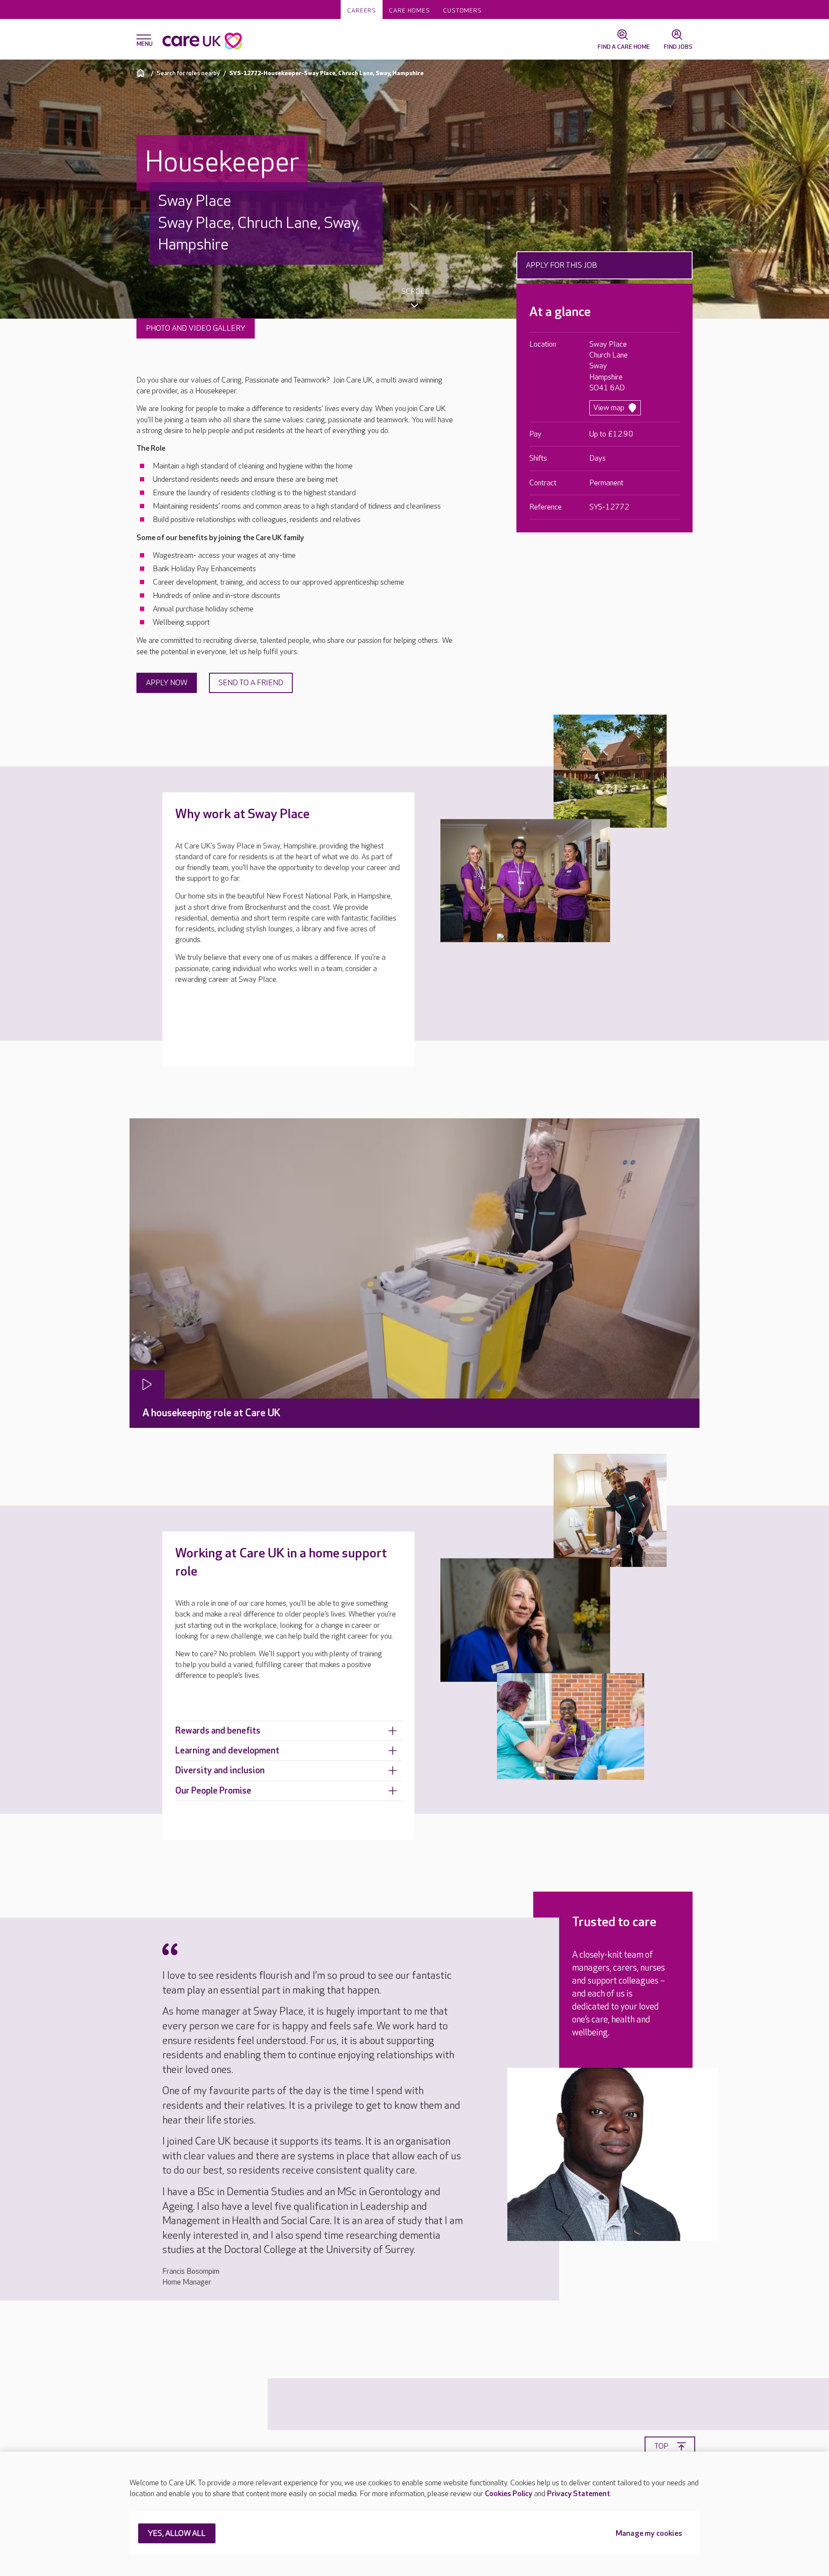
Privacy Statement (579, 2494)
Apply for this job (562, 265)
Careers (362, 11)
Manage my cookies (649, 2534)
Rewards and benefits (218, 1731)
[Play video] (147, 1384)
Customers (462, 11)
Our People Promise (213, 1791)
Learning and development (227, 1751)
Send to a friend (251, 683)
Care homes (410, 11)
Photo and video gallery (196, 328)
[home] (142, 73)
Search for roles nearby (188, 73)
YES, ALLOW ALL (177, 2534)
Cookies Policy (509, 2494)
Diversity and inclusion (220, 1771)
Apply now (167, 683)
